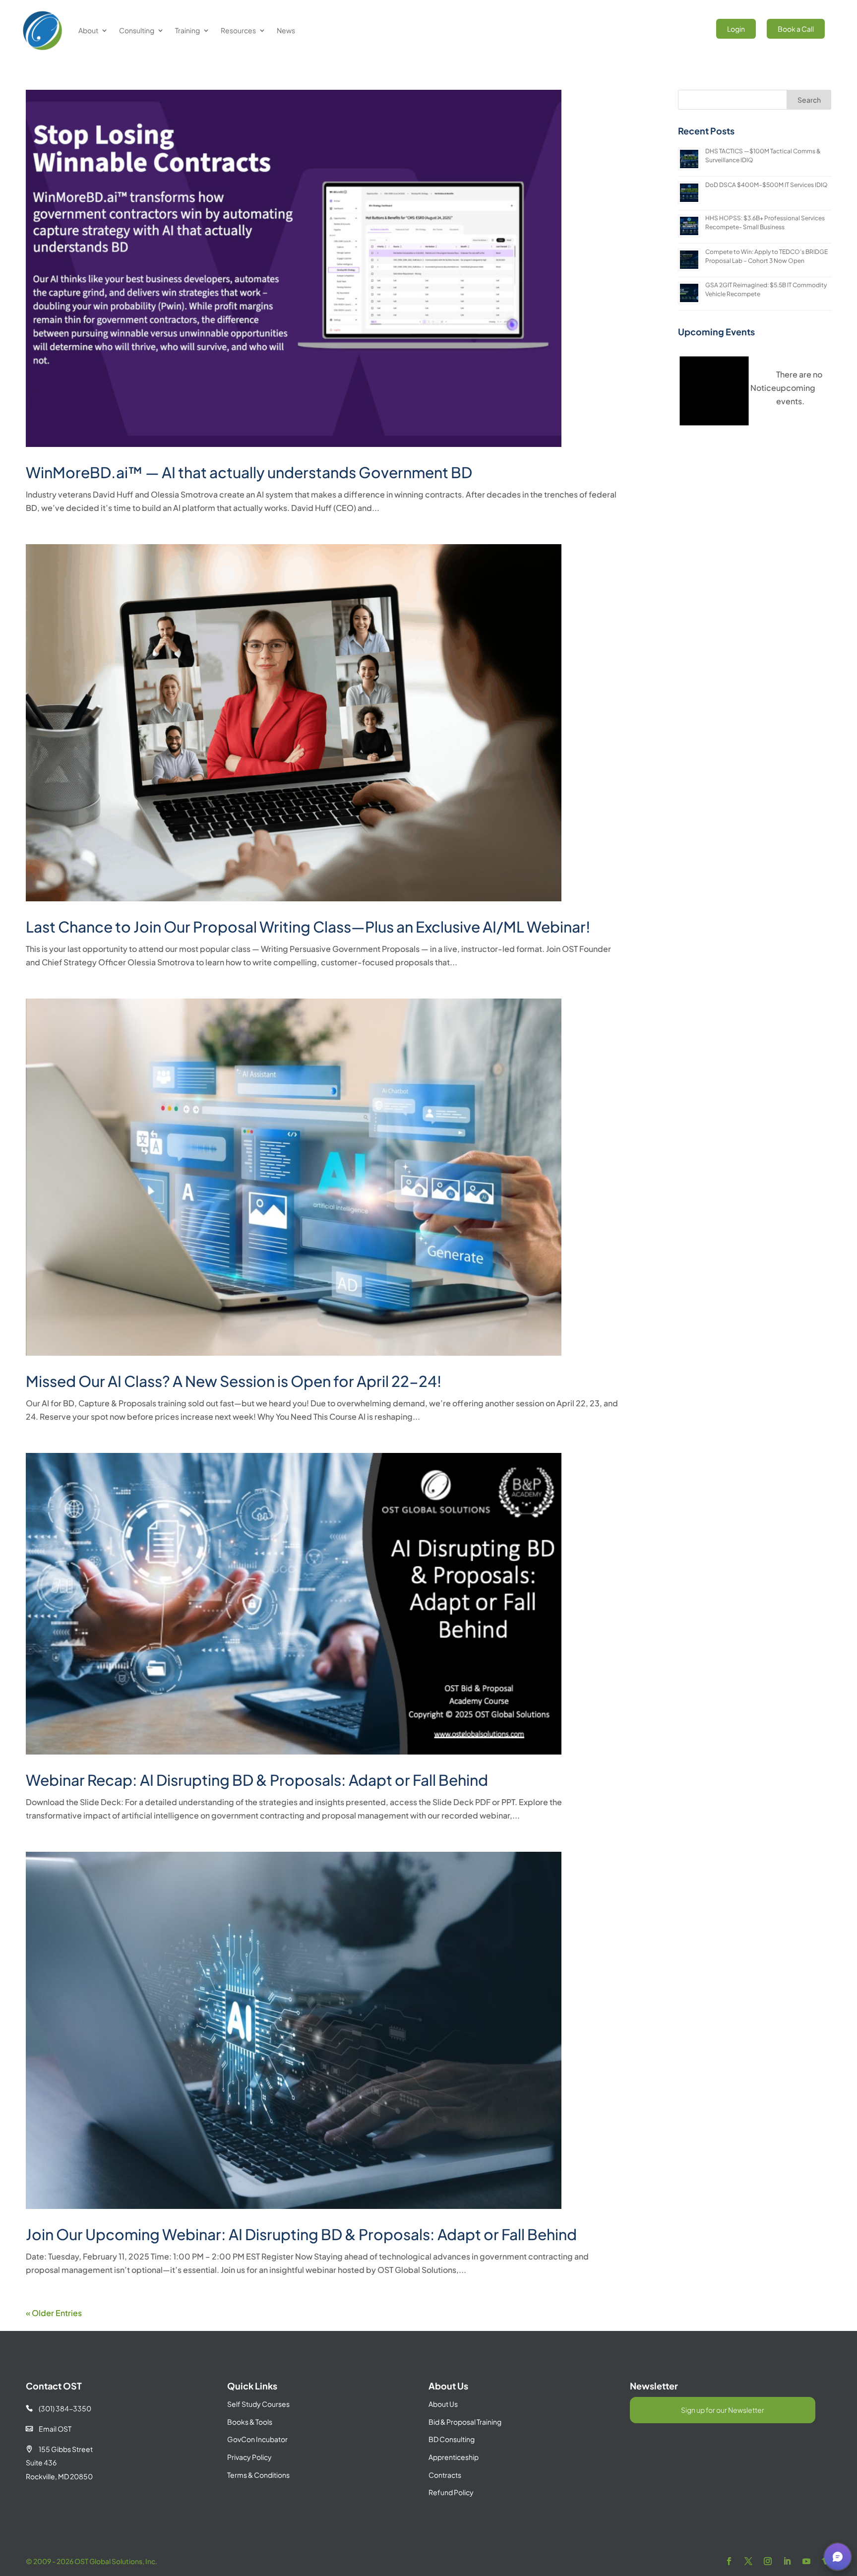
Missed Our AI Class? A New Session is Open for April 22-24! (234, 1381)
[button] (838, 2557)
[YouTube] (806, 2561)
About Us (443, 2404)
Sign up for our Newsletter (723, 2410)
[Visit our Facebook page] (729, 2561)
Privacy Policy (249, 2457)
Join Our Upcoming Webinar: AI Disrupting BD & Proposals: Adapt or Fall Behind (301, 2234)
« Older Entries (54, 2313)
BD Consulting (452, 2439)
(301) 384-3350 (59, 2408)
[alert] (755, 387)
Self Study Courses (258, 2404)
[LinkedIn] (787, 2561)
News (286, 30)
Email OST (49, 2429)
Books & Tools (250, 2422)
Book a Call (796, 29)
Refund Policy (451, 2492)
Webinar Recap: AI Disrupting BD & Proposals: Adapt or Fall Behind (257, 1780)
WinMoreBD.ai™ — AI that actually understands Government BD (249, 472)
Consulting (137, 30)
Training (187, 30)
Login (736, 29)
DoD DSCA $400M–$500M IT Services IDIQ (766, 185)
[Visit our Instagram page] (768, 2561)
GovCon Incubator (257, 2439)
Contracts (445, 2475)
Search (809, 100)
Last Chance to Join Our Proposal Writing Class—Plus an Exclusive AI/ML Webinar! (308, 927)
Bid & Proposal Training (465, 2422)
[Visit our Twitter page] (748, 2561)
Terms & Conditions (258, 2475)
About (88, 30)
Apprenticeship (454, 2457)
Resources (238, 30)
